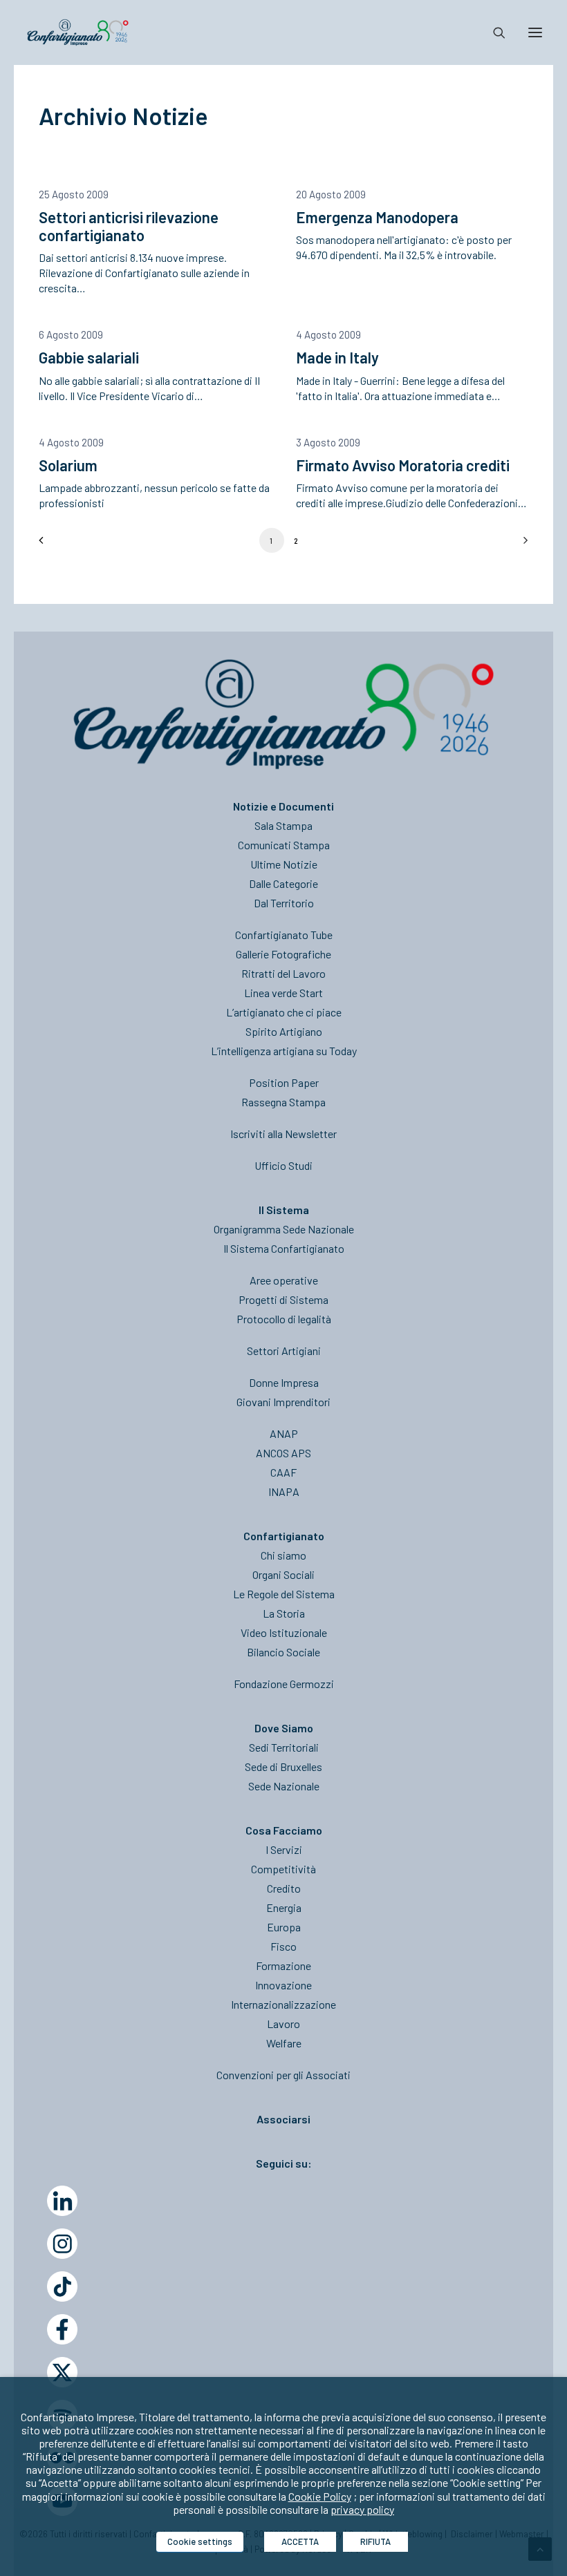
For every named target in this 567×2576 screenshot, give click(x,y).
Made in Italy (337, 357)
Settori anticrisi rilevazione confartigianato (129, 226)
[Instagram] (62, 2244)
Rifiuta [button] (375, 2541)
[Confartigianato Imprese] (78, 32)
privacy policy (362, 2509)
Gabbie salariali (89, 357)
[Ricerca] (493, 32)
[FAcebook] (62, 2329)
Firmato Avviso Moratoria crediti (403, 465)
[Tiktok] (62, 2286)
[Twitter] (62, 2372)
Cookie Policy (320, 2496)
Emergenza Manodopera (377, 217)
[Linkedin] (62, 2201)
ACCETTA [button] (300, 2541)
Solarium (68, 465)
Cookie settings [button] (200, 2541)
